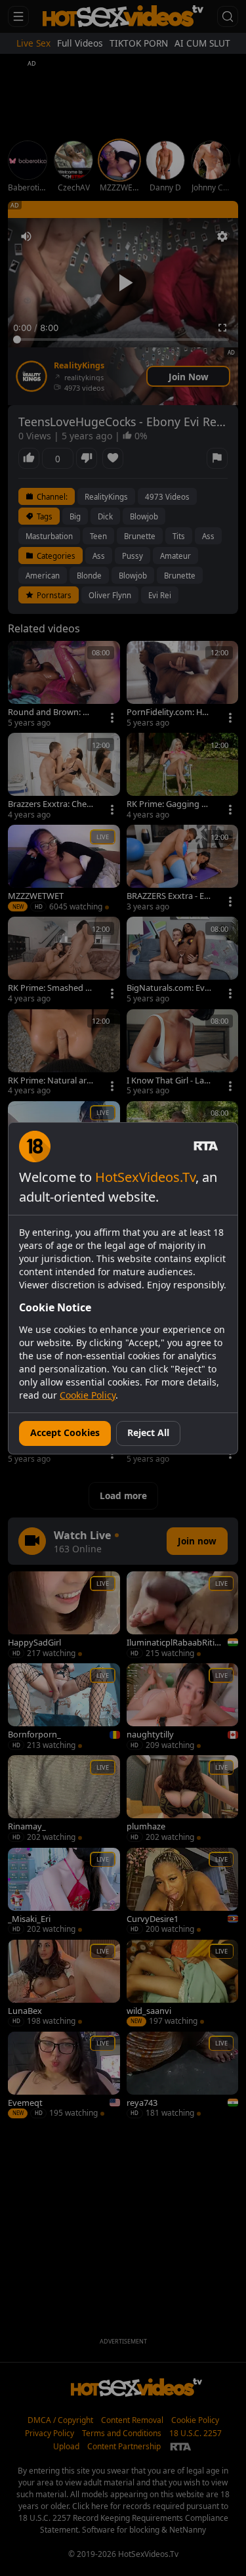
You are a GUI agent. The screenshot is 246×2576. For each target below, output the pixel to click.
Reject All (148, 1432)
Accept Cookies (65, 1432)
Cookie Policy (88, 1395)
